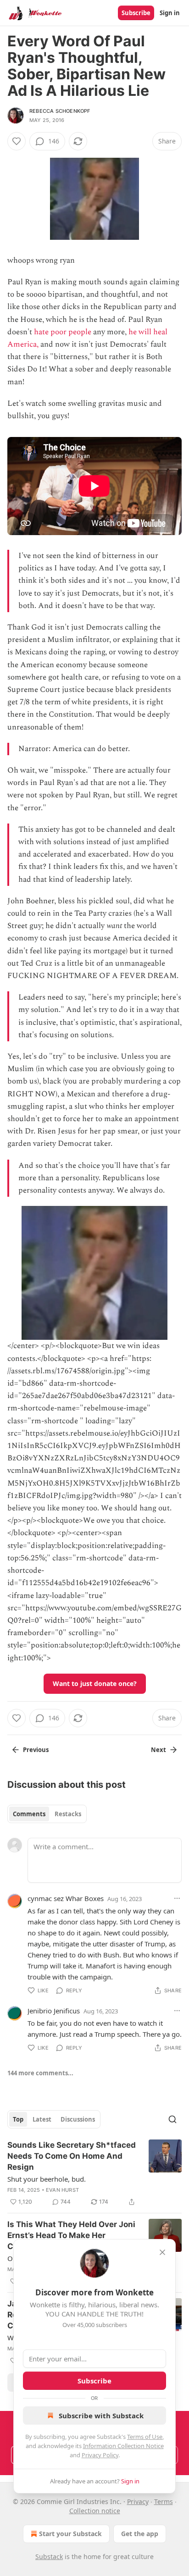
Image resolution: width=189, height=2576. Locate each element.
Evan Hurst (62, 2190)
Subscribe (136, 13)
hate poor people (63, 332)
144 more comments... (40, 2073)
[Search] (172, 2119)
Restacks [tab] (68, 1814)
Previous (36, 1750)
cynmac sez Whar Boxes (66, 1898)
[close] (162, 2252)
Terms (164, 2501)
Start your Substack (70, 2534)
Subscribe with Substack (101, 2416)
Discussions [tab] (78, 2119)
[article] (94, 2173)
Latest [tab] (42, 2119)
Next (158, 1750)
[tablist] (47, 1814)
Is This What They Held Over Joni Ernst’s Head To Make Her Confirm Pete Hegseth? (71, 2235)
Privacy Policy (100, 2455)
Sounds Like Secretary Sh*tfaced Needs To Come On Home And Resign (72, 2156)
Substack (49, 2557)
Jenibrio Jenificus (54, 2011)
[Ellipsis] (177, 1898)
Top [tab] (18, 2119)
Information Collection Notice (123, 2446)
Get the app (140, 2534)
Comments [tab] (29, 1814)
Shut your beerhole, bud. (47, 2179)
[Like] (17, 141)
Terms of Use (145, 2437)
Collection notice (95, 2511)
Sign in (170, 13)
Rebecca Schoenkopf (60, 111)
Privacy (138, 2501)
